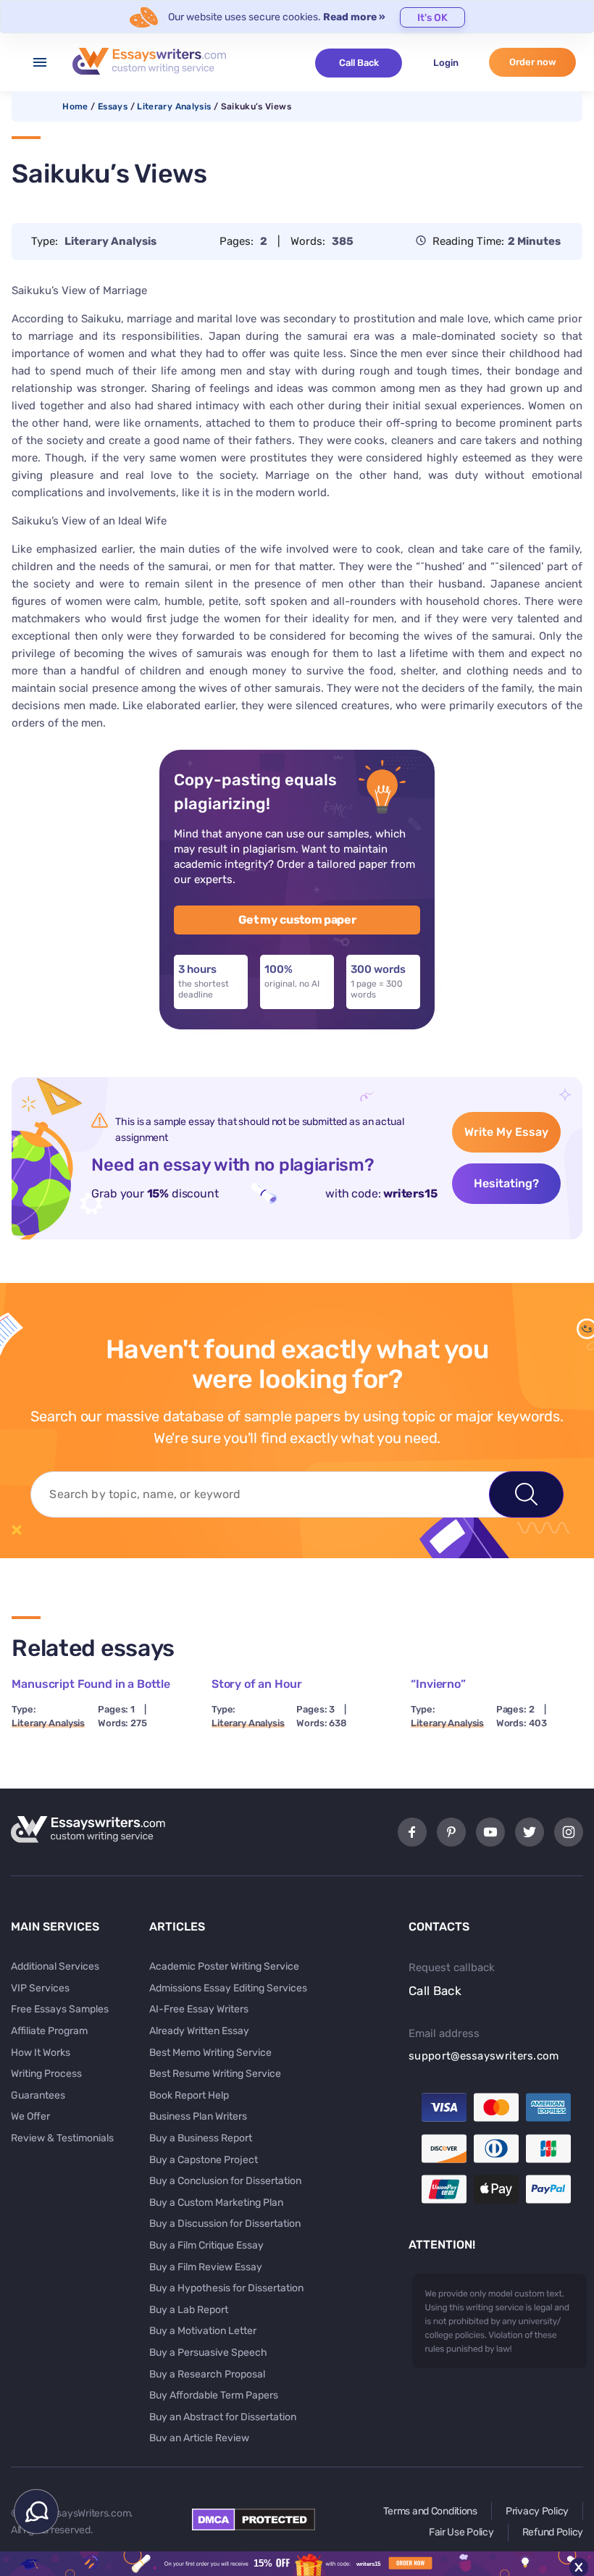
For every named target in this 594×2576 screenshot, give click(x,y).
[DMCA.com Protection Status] (254, 2527)
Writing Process (46, 2074)
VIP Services (40, 1988)
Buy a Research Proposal (207, 2374)
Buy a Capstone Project (204, 2160)
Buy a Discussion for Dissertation (225, 2224)
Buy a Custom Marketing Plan (216, 2203)
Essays (113, 106)
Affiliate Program (49, 2031)
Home (75, 106)
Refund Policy (553, 2532)
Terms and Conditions (430, 2511)
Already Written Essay (199, 2031)
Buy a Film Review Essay (206, 2267)
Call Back (359, 63)
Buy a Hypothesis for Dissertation (226, 2288)
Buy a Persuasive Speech (208, 2353)
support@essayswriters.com (484, 2056)
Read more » (354, 17)
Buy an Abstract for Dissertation (223, 2417)
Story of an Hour (256, 1684)
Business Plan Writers (198, 2116)
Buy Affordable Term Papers (214, 2395)
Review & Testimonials (62, 2138)
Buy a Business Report (201, 2138)
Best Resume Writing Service (215, 2074)
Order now (533, 62)
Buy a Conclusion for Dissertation (225, 2181)
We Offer (30, 2116)
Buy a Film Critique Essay (206, 2245)
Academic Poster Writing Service (224, 1966)
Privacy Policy (537, 2511)
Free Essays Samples (60, 2009)
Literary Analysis (174, 106)
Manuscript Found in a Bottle (91, 1684)
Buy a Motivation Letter (203, 2331)
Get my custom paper (297, 920)
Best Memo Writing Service (210, 2053)
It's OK (432, 18)
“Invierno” (438, 1684)
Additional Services (55, 1966)
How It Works (41, 2053)
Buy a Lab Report (189, 2310)
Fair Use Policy (461, 2532)
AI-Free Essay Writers (199, 2009)
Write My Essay (506, 1132)
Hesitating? (506, 1183)
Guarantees (38, 2095)
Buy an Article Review (199, 2438)
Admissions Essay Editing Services (228, 1988)
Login (446, 63)
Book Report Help (189, 2095)
